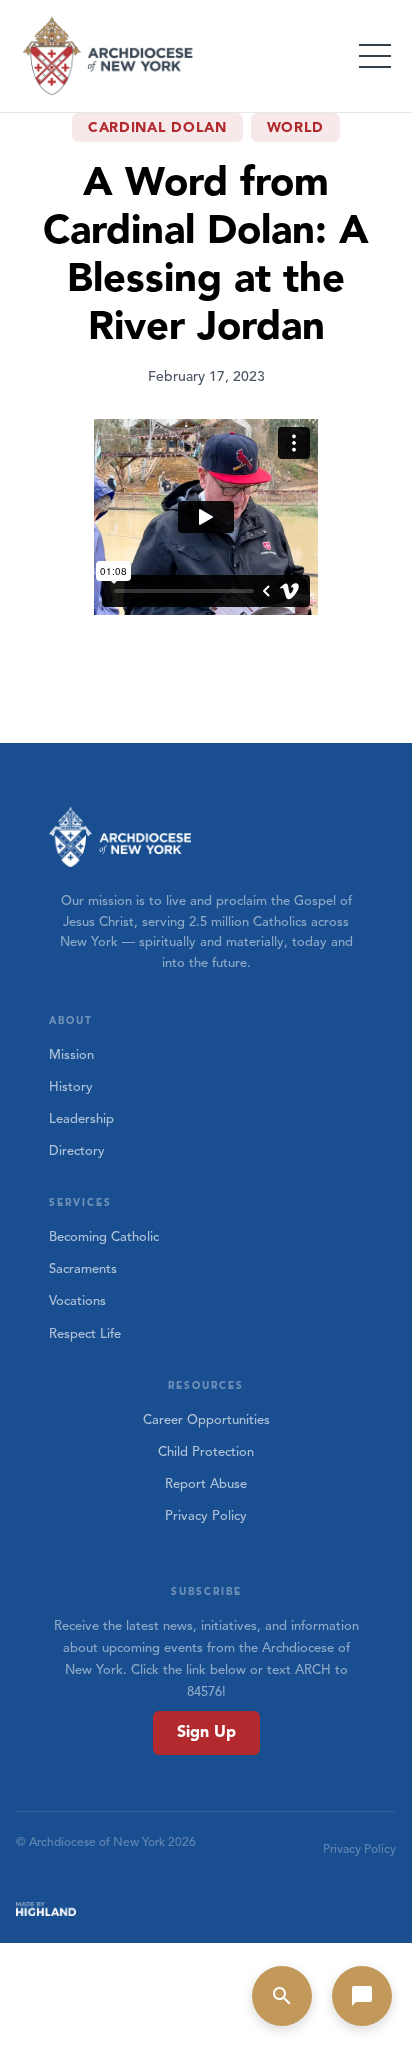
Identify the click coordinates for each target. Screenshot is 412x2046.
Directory (77, 1151)
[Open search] (282, 1996)
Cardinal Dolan (157, 127)
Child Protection (206, 1452)
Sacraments (83, 1269)
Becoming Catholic (104, 1237)
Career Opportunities (206, 1420)
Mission (71, 1055)
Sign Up (206, 1732)
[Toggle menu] (375, 56)
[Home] (109, 56)
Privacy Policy (206, 1516)
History (71, 1087)
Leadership (81, 1119)
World (296, 127)
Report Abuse (206, 1484)
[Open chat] (362, 1996)
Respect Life (85, 1334)
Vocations (77, 1301)
